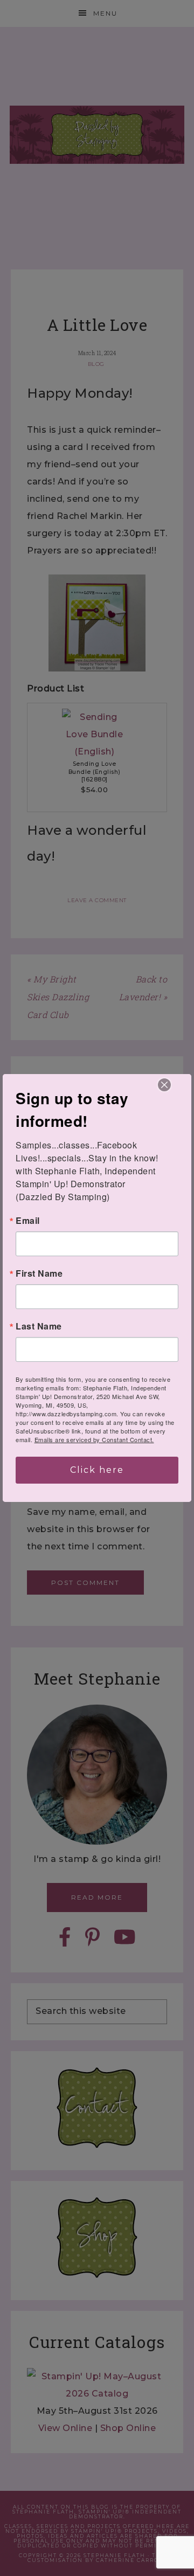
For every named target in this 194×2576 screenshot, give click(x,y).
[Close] (164, 1085)
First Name (39, 1273)
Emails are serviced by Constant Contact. (94, 1439)
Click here (97, 1470)
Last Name (39, 1326)
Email (28, 1221)
